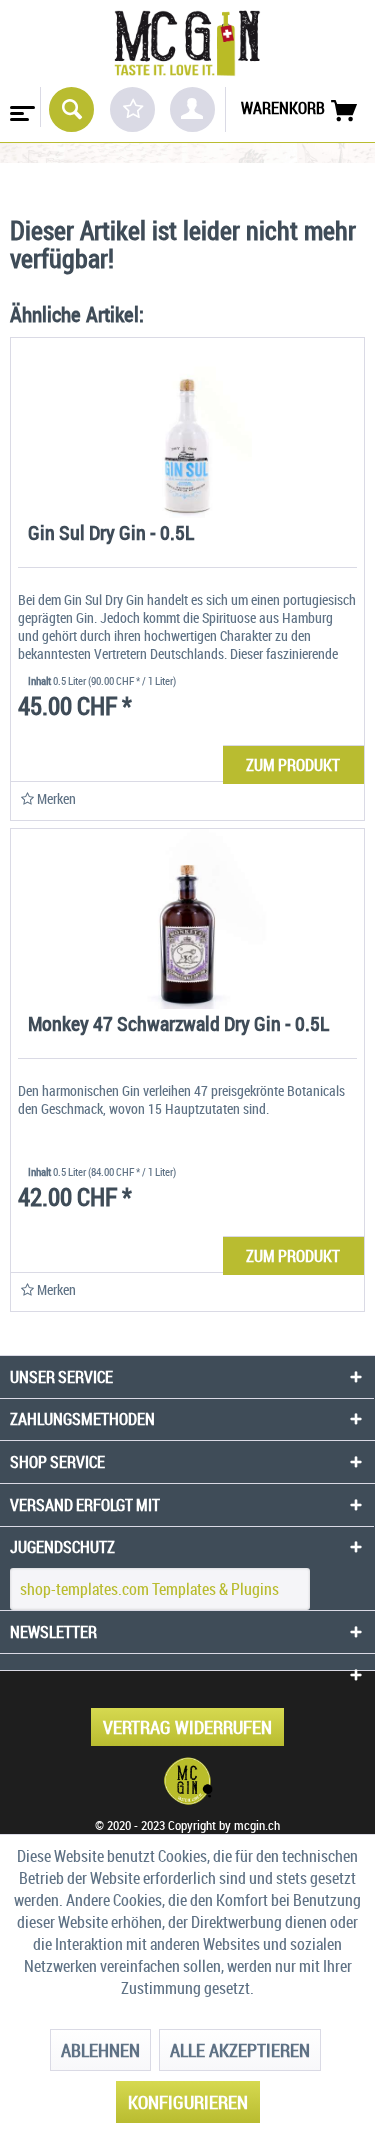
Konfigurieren (188, 2102)
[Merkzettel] (132, 109)
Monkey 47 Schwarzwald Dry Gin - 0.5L (178, 1025)
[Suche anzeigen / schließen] (71, 109)
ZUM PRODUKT (293, 765)
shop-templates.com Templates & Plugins (149, 1589)
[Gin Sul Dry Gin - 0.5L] (187, 428)
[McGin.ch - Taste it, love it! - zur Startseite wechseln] (187, 43)
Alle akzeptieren (240, 2050)
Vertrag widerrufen (187, 1727)
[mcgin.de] (187, 1781)
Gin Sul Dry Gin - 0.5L (111, 534)
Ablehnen (100, 2050)
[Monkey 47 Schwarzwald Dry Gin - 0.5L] (187, 919)
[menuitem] (20, 107)
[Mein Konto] (192, 109)
